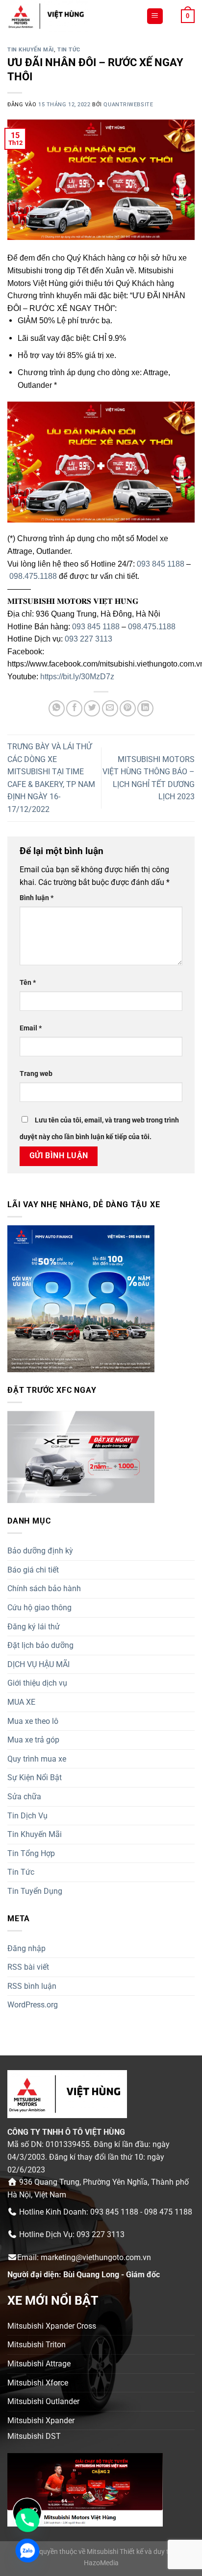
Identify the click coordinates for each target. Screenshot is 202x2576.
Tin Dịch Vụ (27, 1816)
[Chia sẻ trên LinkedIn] (145, 708)
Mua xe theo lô (33, 1721)
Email (31, 1028)
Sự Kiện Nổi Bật (35, 1777)
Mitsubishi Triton (37, 2345)
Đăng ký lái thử (34, 1627)
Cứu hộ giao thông (39, 1608)
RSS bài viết (28, 1967)
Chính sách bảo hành (44, 1588)
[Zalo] (27, 2551)
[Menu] (155, 16)
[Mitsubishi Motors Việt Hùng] (73, 16)
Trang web (36, 1074)
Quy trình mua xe (37, 1759)
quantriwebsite (128, 105)
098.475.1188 (33, 576)
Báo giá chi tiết (33, 1570)
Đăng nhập (26, 1948)
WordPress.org (33, 2005)
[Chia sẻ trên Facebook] (74, 708)
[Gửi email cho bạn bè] (110, 708)
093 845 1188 (161, 564)
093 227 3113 (88, 639)
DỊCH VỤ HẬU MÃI (38, 1664)
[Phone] (27, 2520)
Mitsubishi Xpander (41, 2421)
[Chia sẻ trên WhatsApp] (57, 708)
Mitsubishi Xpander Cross (52, 2326)
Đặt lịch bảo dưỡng (40, 1645)
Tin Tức (69, 50)
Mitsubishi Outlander (43, 2401)
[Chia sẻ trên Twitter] (92, 708)
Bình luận (37, 898)
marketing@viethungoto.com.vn (96, 2257)
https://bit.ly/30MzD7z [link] (77, 677)
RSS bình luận (32, 1986)
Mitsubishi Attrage (39, 2364)
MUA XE (21, 1702)
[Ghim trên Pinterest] (128, 708)
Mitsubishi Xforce (38, 2383)
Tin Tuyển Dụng (35, 1891)
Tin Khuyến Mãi (31, 50)
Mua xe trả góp (33, 1740)
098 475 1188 (168, 2212)
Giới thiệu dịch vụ (37, 1683)
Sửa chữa (24, 1797)
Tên (28, 983)
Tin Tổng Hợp (31, 1853)
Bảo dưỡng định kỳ (40, 1551)
